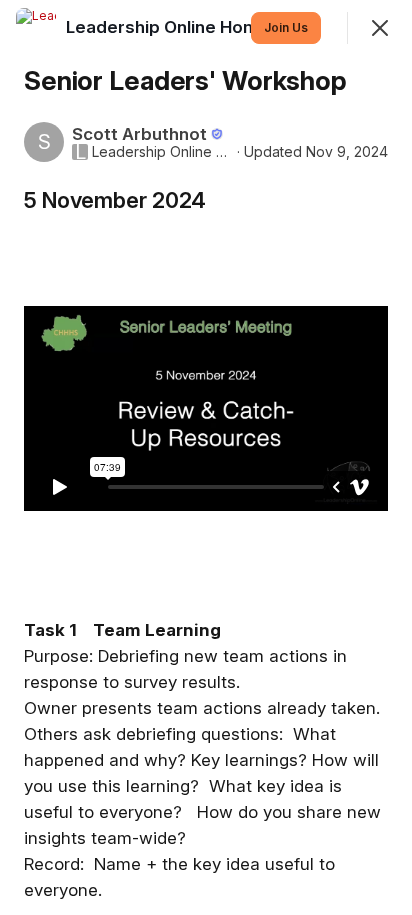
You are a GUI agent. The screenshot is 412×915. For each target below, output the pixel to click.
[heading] (170, 27)
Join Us (286, 27)
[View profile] (36, 28)
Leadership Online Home (162, 152)
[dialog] (206, 457)
